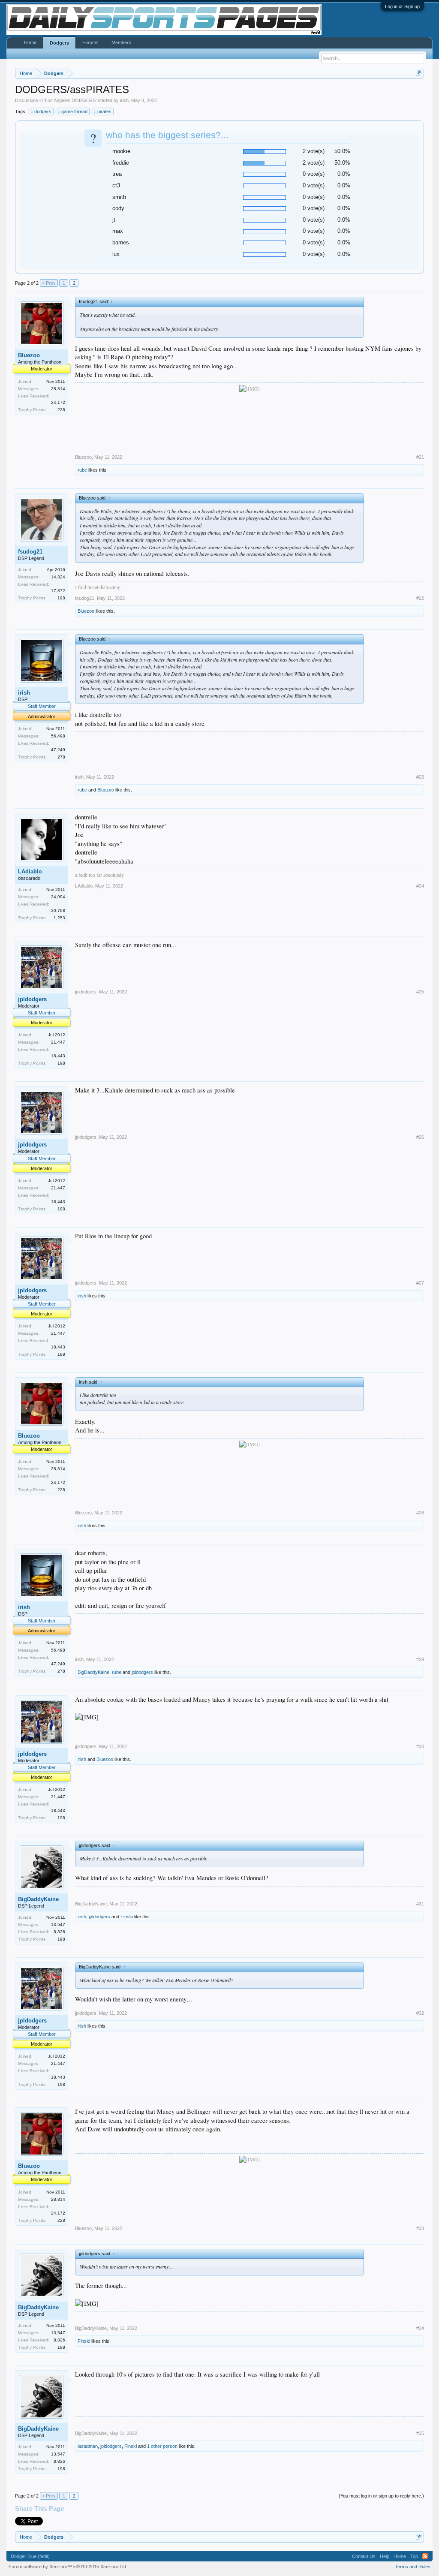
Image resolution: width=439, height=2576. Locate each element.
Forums (90, 42)
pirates (104, 111)
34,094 (58, 897)
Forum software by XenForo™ (68, 2567)
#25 (420, 992)
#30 (420, 1746)
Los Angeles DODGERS (70, 100)
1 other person (162, 2446)
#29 (420, 1659)
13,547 (58, 1924)
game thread (74, 111)
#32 (420, 2013)
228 (61, 410)
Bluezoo (29, 355)
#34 (420, 2328)
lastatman (88, 2446)
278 (61, 757)
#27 (420, 1283)
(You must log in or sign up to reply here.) (381, 2496)
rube (82, 470)
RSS (425, 2556)
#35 (420, 2433)
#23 (420, 777)
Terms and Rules (413, 2567)
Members (121, 42)
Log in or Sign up (402, 6)
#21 (420, 457)
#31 (420, 1904)
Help (385, 2556)
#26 (420, 1137)
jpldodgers (32, 999)
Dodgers (59, 43)
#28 (420, 1513)
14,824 (58, 577)
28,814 (58, 389)
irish (124, 100)
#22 (420, 598)
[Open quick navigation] (419, 73)
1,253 (59, 918)
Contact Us (364, 2556)
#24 (420, 886)
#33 (420, 2228)
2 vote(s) (314, 151)
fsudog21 (30, 552)
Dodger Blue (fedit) (30, 2556)
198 (61, 598)
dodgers (43, 111)
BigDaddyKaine (93, 1672)
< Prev (49, 283)
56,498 (58, 736)
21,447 (58, 1042)
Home (30, 42)
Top (414, 2556)
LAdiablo (30, 871)
